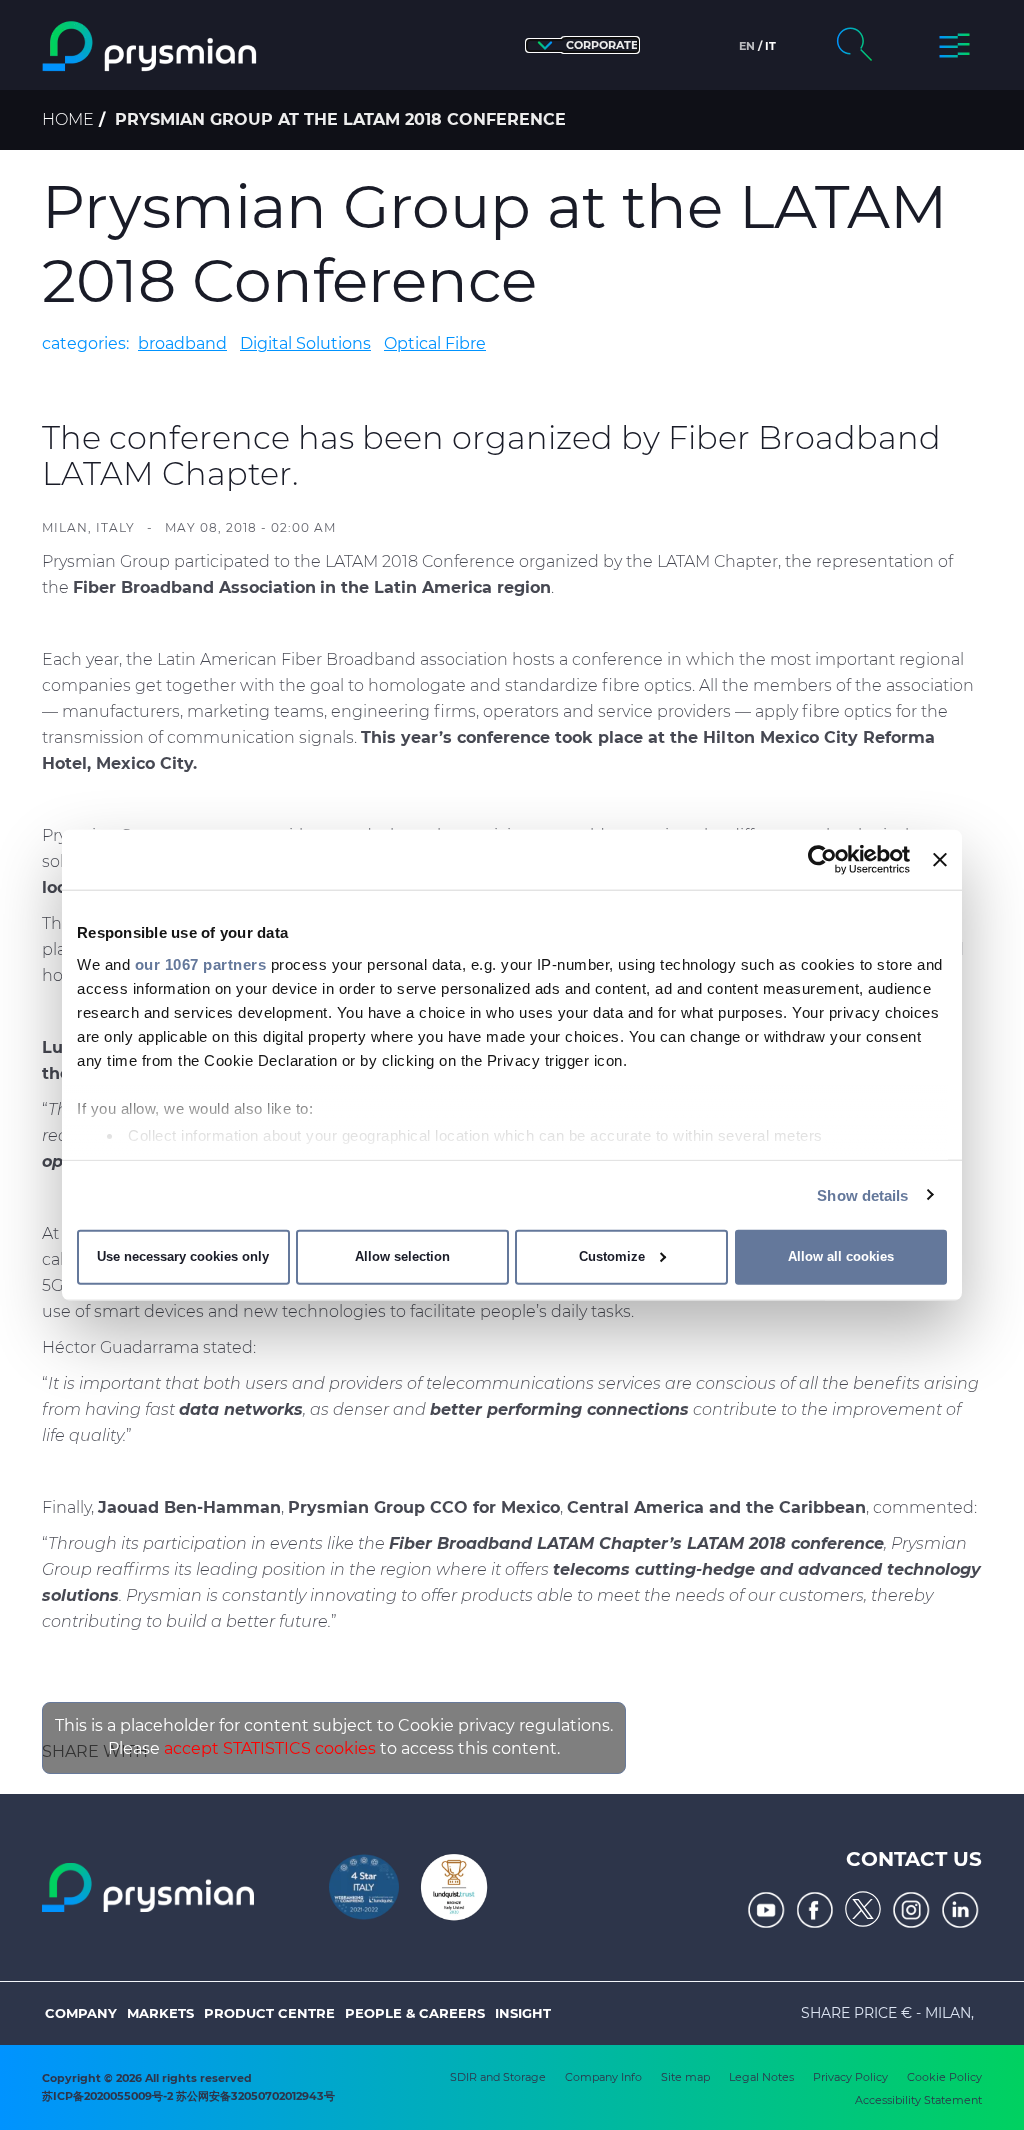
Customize (612, 1256)
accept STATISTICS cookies (270, 1748)
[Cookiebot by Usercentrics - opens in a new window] (822, 860)
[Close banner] (940, 860)
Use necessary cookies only (183, 1256)
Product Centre (269, 2013)
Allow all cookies (841, 1256)
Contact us (914, 1859)
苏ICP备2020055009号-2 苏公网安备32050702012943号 (188, 2096)
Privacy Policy (850, 2077)
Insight (523, 2013)
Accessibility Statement (918, 2100)
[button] (582, 45)
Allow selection (402, 1256)
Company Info (603, 2077)
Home (68, 119)
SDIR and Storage (498, 2077)
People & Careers (415, 2013)
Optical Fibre (435, 343)
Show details (862, 1194)
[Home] (152, 46)
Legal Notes (761, 2077)
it (770, 46)
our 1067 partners (201, 963)
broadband (182, 343)
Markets (160, 2013)
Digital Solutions (305, 343)
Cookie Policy (944, 2077)
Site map (685, 2077)
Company (81, 2013)
